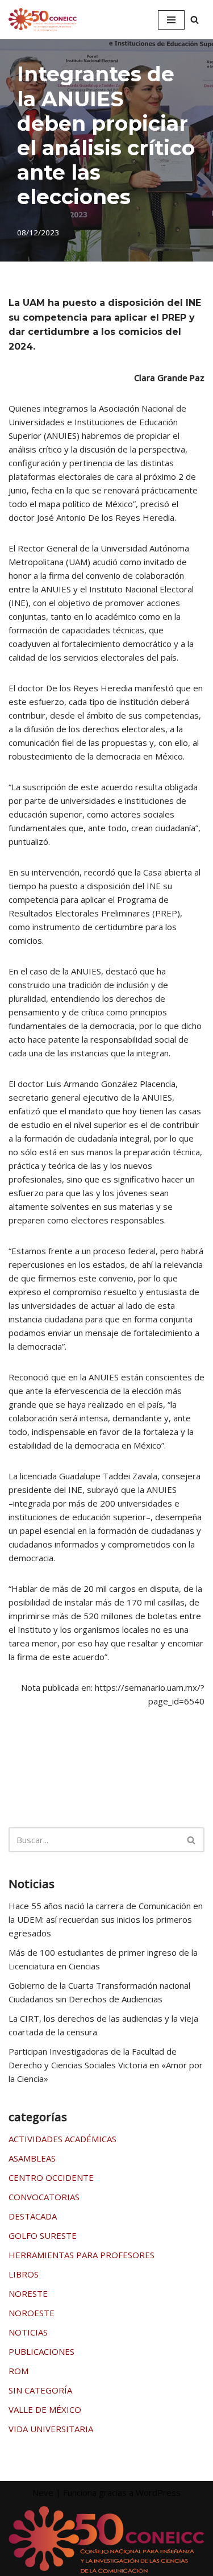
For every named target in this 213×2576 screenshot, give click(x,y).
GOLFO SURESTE (43, 2235)
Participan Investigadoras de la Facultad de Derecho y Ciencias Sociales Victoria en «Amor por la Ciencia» (106, 2065)
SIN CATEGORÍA (40, 2390)
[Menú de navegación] (171, 20)
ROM (18, 2371)
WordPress (158, 2492)
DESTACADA (33, 2216)
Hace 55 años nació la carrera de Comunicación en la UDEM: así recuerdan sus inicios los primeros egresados (106, 1919)
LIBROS (24, 2274)
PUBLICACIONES (41, 2351)
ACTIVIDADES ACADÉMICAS (62, 2139)
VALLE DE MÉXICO (45, 2409)
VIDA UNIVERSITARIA (51, 2429)
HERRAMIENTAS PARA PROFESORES (82, 2255)
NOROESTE (32, 2313)
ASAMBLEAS (32, 2158)
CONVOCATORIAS (44, 2197)
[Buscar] (195, 20)
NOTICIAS (28, 2332)
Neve (43, 2492)
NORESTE (28, 2293)
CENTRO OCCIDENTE (51, 2177)
